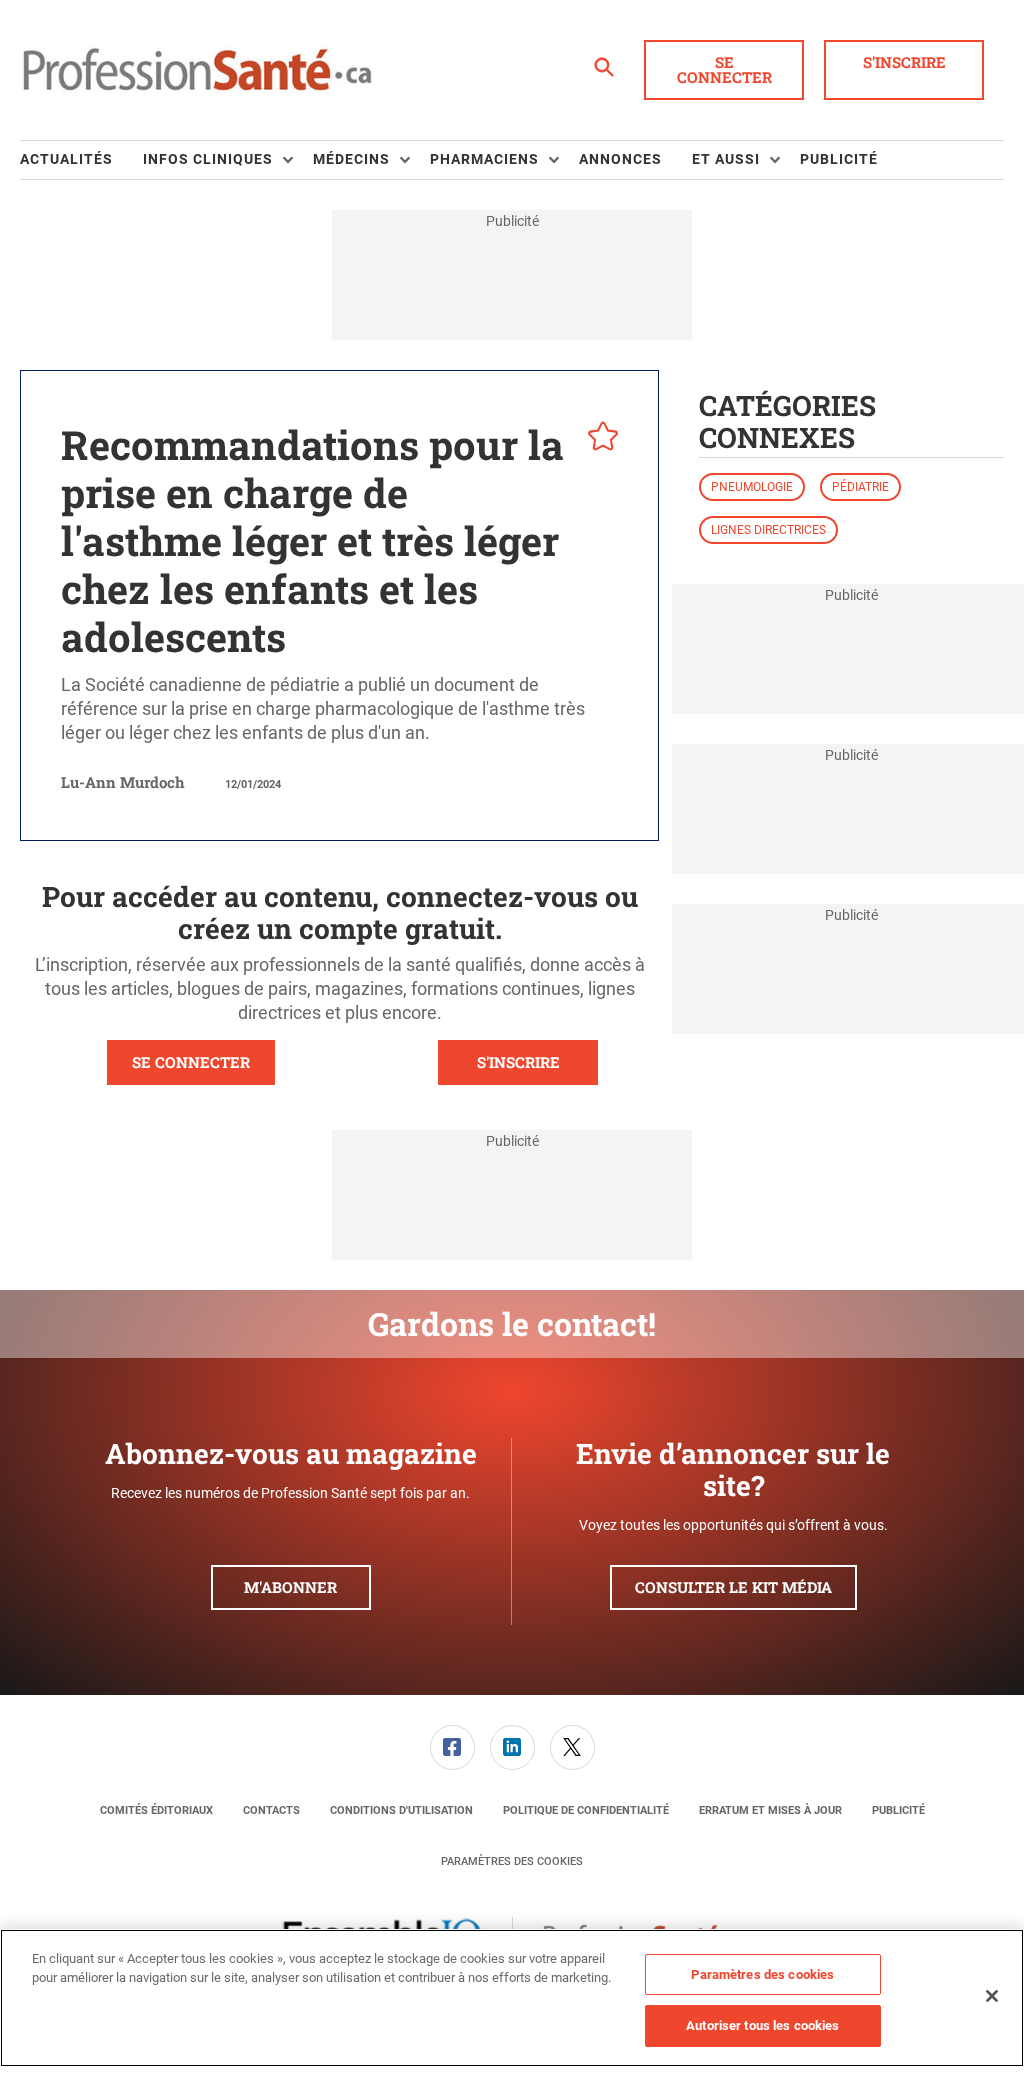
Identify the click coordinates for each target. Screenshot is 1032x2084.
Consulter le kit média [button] (733, 1587)
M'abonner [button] (290, 1587)
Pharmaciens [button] (484, 159)
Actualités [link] (66, 159)
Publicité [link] (839, 159)
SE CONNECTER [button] (191, 1062)
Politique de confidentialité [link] (586, 1810)
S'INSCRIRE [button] (518, 1062)
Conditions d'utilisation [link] (401, 1810)
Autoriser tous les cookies (762, 2025)
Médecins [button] (351, 159)
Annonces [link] (620, 159)
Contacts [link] (271, 1810)
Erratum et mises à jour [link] (770, 1810)
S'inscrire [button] (904, 62)
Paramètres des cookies (512, 1861)
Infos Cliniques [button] (208, 159)
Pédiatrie (860, 487)
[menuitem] (81, 160)
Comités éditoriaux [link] (156, 1810)
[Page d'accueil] (197, 70)
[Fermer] (992, 1996)
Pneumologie (752, 487)
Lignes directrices (768, 530)
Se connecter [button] (724, 69)
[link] (452, 1747)
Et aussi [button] (726, 159)
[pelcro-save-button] (598, 439)
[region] (512, 1998)
